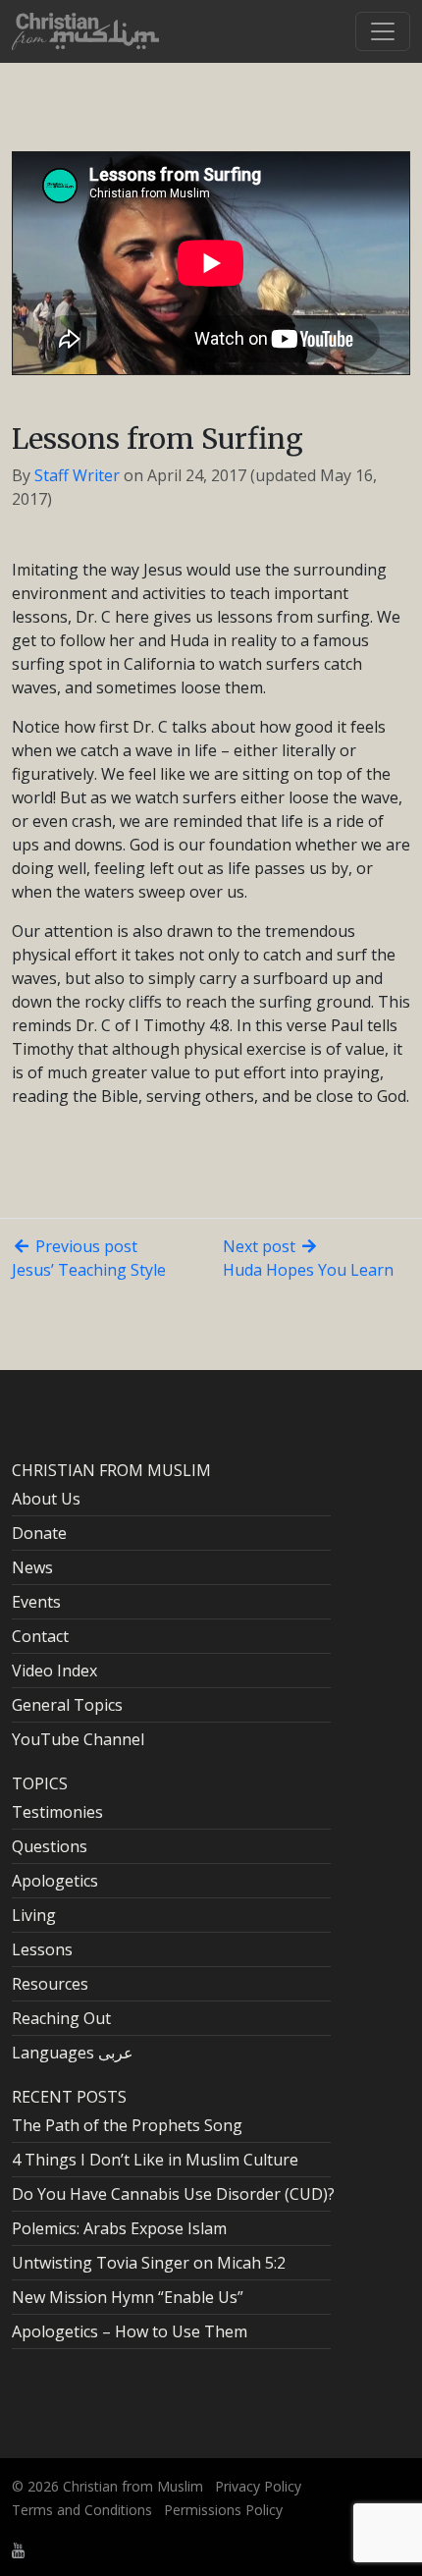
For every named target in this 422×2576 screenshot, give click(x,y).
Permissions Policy (223, 2510)
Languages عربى (73, 2053)
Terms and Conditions (82, 2510)
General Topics (67, 1705)
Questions (50, 1846)
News (32, 1567)
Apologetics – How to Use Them (130, 2331)
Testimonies (57, 1812)
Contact (40, 1636)
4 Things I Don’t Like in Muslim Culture (155, 2160)
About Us (46, 1499)
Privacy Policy (258, 2486)
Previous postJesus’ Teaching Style (89, 1258)
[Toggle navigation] (383, 31)
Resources (50, 1984)
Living (34, 1915)
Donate (39, 1533)
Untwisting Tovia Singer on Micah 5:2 (149, 2263)
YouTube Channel (78, 1739)
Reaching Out (61, 2018)
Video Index (54, 1671)
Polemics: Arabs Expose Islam (119, 2228)
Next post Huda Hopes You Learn (308, 1258)
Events (36, 1602)
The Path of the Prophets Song (127, 2125)
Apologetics (55, 1881)
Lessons (42, 1949)
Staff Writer (77, 475)
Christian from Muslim (131, 2486)
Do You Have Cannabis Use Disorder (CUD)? (173, 2194)
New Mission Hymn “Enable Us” (128, 2297)
